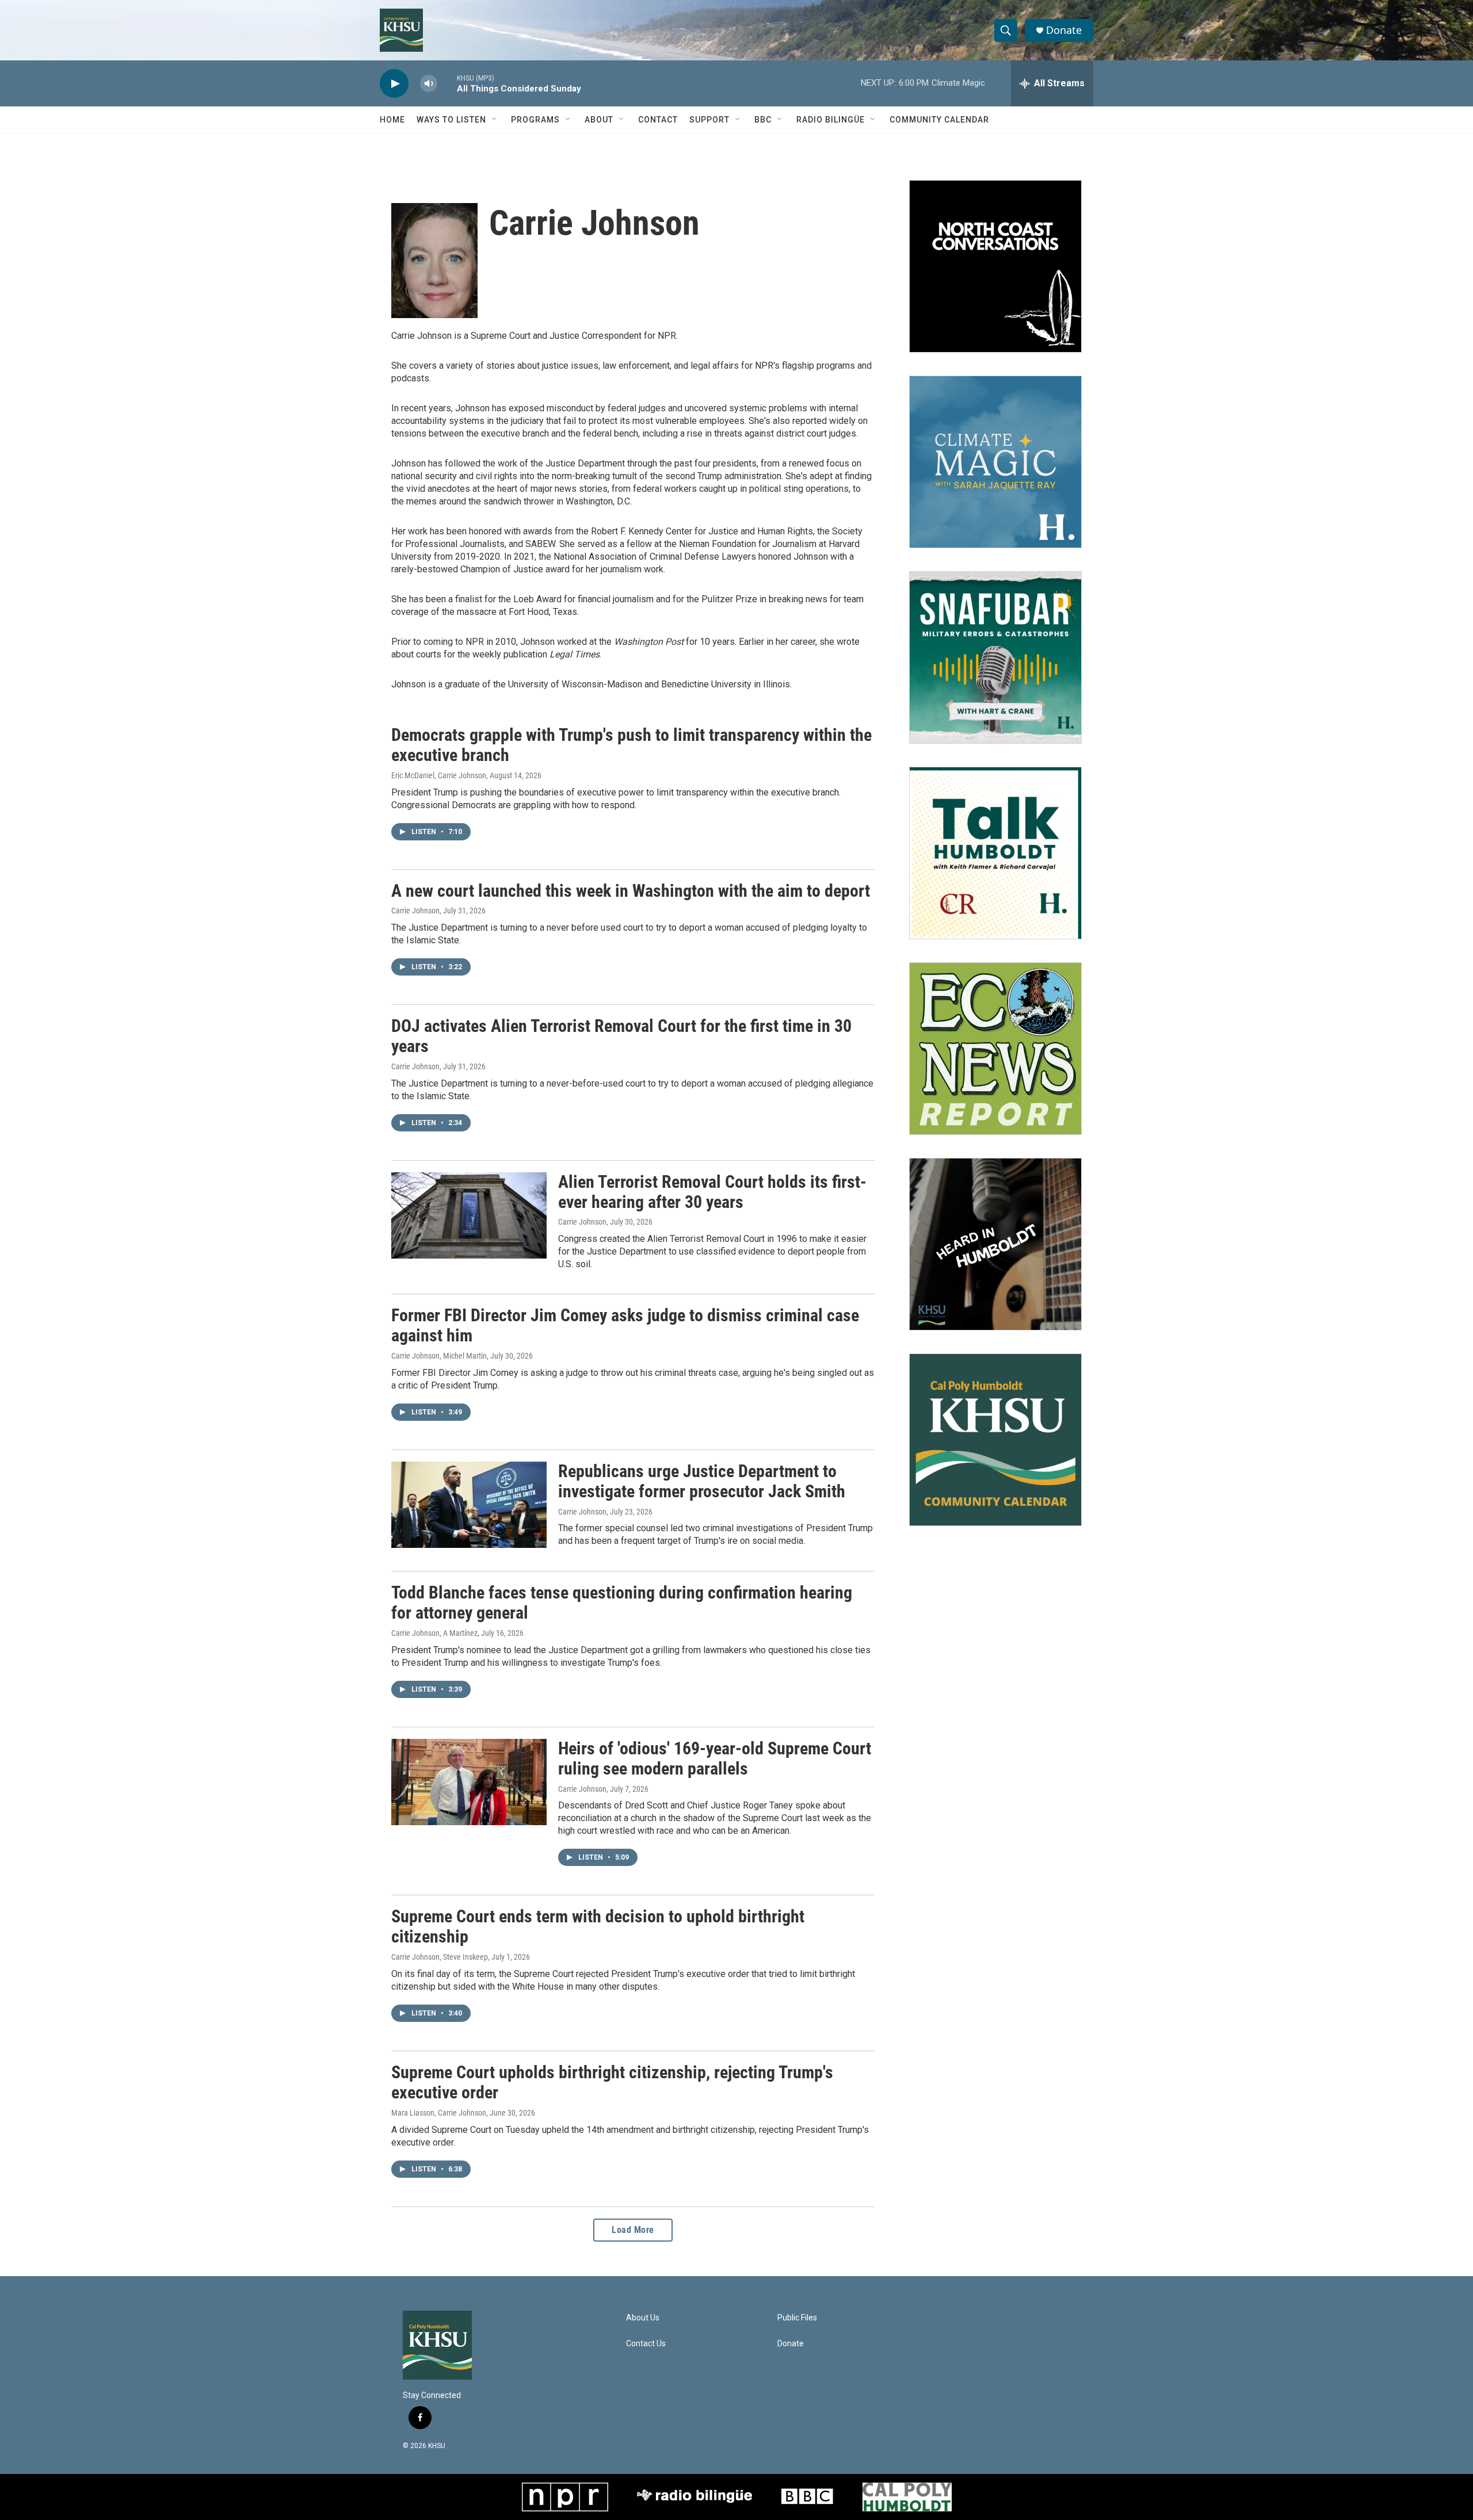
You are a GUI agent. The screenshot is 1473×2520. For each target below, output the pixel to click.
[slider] (447, 83)
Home (392, 120)
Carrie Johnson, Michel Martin (439, 1356)
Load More (633, 2230)
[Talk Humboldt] (995, 853)
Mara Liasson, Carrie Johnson (439, 2113)
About (599, 120)
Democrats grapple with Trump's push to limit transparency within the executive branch (631, 745)
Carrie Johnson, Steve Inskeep (440, 1957)
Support (709, 120)
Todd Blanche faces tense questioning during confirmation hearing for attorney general (622, 1603)
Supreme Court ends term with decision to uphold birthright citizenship (598, 1926)
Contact (658, 120)
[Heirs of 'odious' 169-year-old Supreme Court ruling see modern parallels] (469, 1782)
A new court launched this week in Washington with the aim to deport (631, 891)
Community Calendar (939, 120)
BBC (763, 120)
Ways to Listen (451, 120)
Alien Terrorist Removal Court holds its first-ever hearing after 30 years (712, 1192)
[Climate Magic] (995, 462)
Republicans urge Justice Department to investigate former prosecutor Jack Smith (702, 1481)
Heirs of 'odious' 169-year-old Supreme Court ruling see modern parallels (715, 1758)
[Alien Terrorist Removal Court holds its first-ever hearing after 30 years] (469, 1215)
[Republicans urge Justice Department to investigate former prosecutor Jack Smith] (469, 1505)
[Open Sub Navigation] (495, 120)
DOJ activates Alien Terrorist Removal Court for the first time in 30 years (621, 1036)
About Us (643, 2318)
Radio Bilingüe (831, 120)
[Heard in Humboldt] (995, 1244)
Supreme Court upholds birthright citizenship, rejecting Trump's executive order (612, 2082)
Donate (1064, 30)
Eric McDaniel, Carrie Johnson (439, 775)
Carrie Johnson (415, 911)
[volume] (429, 84)
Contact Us (646, 2344)
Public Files (797, 2318)
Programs (535, 120)
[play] (394, 84)
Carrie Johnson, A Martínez (434, 1633)
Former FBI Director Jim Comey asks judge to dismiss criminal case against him (625, 1325)
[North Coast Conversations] (995, 266)
